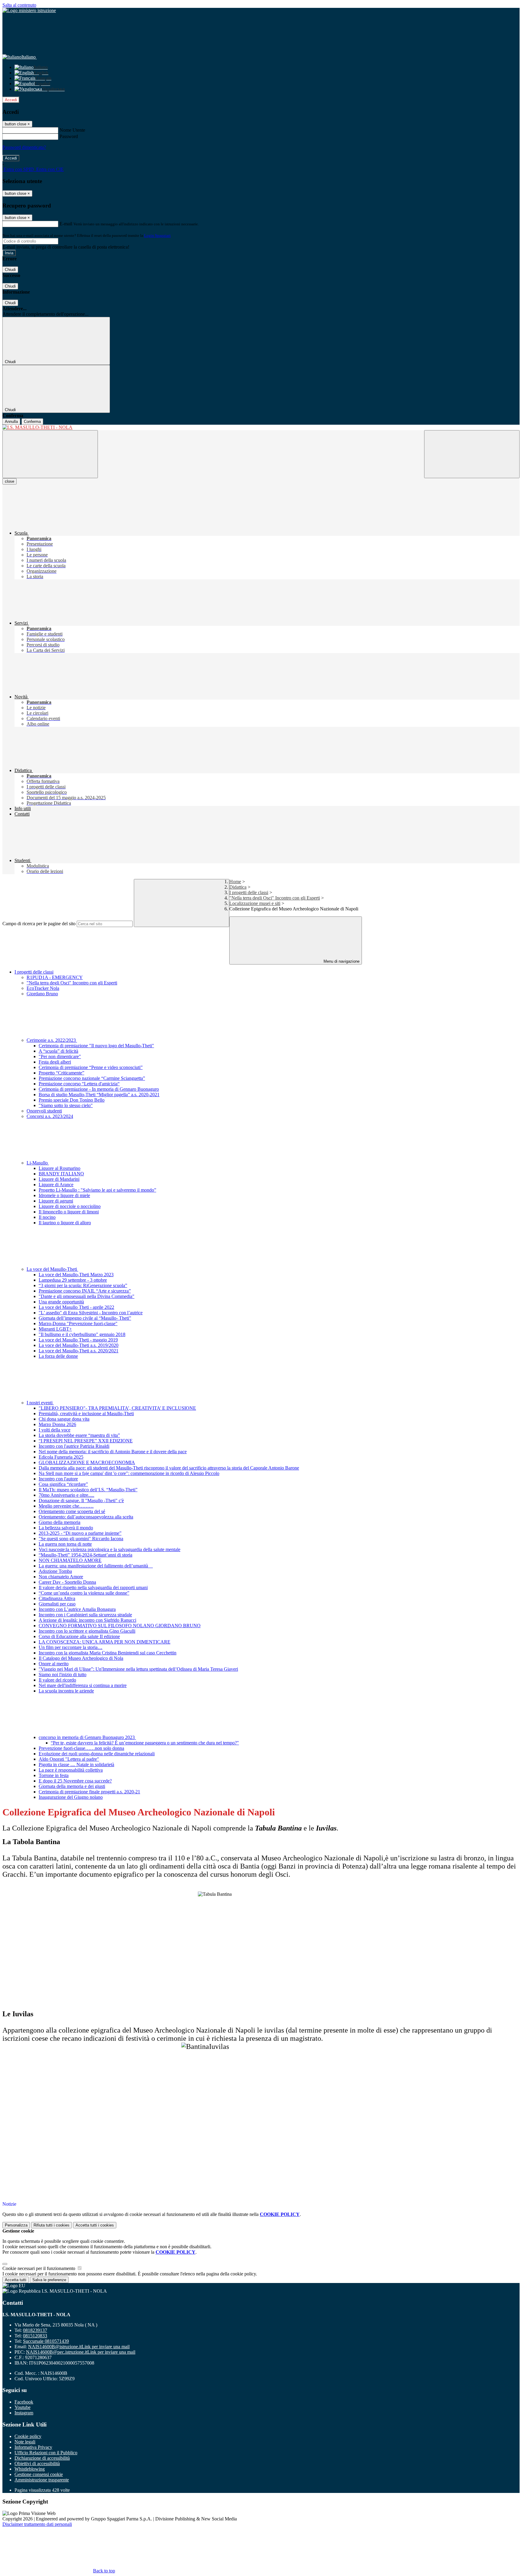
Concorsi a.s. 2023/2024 (50, 1116)
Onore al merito (54, 1664)
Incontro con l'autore (58, 1479)
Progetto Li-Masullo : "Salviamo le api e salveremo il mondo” (97, 1190)
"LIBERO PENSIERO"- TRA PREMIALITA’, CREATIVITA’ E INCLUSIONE (117, 1408)
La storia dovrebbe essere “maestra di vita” (79, 1435)
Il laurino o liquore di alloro (65, 1223)
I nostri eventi (40, 1403)
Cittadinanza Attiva (57, 1598)
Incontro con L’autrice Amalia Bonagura (77, 1609)
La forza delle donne (58, 1356)
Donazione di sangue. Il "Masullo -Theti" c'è (81, 1501)
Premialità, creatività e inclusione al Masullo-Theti (86, 1414)
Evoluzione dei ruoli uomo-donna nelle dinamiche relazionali (97, 1754)
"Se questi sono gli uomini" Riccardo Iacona (81, 1539)
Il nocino (47, 1217)
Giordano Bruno (42, 994)
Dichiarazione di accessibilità (42, 2458)
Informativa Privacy (33, 2447)
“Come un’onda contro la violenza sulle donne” (84, 1593)
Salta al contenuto (19, 5)
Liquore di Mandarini (59, 1179)
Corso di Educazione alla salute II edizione (79, 1636)
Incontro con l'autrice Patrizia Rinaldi (74, 1446)
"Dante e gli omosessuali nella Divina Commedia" (87, 1296)
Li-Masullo (38, 1163)
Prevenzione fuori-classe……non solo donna (81, 1748)
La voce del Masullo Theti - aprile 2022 (76, 1307)
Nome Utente (72, 130)
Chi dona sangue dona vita (64, 1419)
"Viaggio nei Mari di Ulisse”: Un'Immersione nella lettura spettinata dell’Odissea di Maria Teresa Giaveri (138, 1669)
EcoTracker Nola (43, 988)
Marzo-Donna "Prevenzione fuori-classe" (78, 1323)
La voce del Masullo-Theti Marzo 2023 (76, 1275)
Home (235, 882)
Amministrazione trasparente (42, 2480)
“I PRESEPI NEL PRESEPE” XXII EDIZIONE (86, 1441)
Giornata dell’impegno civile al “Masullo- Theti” (85, 1318)
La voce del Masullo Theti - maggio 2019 (78, 1340)
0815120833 (35, 2336)
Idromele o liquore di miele (64, 1195)
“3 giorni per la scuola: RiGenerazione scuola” (83, 1285)
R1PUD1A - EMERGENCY (55, 977)
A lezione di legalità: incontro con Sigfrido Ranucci (87, 1620)
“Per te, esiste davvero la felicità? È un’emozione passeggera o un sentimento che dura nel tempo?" (145, 1743)
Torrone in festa (54, 1775)
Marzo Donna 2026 (57, 1424)
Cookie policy (28, 2436)
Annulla (11, 422)
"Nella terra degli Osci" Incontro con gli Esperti (275, 898)
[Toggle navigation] (50, 454)
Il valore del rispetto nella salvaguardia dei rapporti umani (93, 1587)
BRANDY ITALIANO (61, 1174)
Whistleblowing (30, 2469)
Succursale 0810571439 (46, 2341)
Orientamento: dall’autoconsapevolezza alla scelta (86, 1517)
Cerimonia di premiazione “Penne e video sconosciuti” (91, 1067)
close (10, 481)
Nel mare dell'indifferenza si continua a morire (83, 1685)
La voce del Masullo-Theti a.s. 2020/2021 (79, 1351)
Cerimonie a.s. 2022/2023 (52, 1040)
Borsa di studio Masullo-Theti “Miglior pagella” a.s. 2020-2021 (99, 1095)
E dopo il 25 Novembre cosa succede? (75, 1781)
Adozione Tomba (55, 1571)
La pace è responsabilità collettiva (71, 1770)
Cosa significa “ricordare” (63, 1484)
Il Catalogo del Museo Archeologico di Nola (81, 1658)
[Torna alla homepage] (261, 427)
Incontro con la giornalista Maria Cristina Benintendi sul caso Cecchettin (108, 1653)
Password (69, 136)
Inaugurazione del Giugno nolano (71, 1797)
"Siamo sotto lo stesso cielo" (66, 1105)
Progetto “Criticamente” (61, 1073)
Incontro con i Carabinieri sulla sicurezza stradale (85, 1615)
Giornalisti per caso (57, 1604)
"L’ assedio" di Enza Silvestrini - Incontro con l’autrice (91, 1313)
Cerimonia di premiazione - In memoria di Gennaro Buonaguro (99, 1089)
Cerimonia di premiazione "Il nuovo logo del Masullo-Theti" (96, 1046)
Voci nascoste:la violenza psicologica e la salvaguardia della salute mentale (110, 1549)
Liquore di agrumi (56, 1201)
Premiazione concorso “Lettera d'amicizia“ (79, 1084)
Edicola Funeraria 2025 (61, 1457)
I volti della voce (55, 1430)
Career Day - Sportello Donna (67, 1582)
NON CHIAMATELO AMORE (70, 1560)
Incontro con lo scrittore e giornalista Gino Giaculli (87, 1631)
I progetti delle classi (249, 892)
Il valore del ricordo (57, 1680)
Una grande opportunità (61, 1302)
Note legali (25, 2442)
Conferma (32, 422)
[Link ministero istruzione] (29, 10)
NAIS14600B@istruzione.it (79, 2347)
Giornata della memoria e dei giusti (72, 1786)
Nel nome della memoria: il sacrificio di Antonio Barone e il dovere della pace (113, 1452)
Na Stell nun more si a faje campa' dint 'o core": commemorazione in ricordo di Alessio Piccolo (129, 1473)
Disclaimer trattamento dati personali (37, 2524)
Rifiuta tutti (52, 2225)
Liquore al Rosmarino (60, 1168)
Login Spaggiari (157, 235)
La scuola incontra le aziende (66, 1691)
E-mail (66, 224)
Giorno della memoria (60, 1522)
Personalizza (16, 2225)
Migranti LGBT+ (55, 1329)
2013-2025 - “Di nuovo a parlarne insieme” (80, 1533)
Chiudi (10, 270)
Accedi (11, 100)
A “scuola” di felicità (58, 1051)
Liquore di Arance (56, 1185)
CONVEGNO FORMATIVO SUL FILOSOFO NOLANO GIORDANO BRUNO (120, 1626)
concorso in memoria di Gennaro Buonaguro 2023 (87, 1737)
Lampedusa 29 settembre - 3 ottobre (73, 1280)
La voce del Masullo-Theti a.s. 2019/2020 (79, 1345)
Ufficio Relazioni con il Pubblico (46, 2453)
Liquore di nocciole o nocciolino (70, 1206)
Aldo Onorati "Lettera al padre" (69, 1759)
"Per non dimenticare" (60, 1056)
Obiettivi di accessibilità (37, 2463)
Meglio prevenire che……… (66, 1506)
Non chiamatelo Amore (61, 1577)
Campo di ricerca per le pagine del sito (39, 924)
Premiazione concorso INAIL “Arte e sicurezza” (85, 1291)
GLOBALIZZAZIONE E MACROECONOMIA (87, 1462)
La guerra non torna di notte (65, 1544)
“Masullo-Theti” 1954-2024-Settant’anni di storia (85, 1555)
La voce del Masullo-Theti (52, 1269)
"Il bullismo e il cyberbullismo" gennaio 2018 (82, 1334)
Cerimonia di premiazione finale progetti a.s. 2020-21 (89, 1792)
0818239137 (35, 2330)
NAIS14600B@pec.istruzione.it (81, 2352)
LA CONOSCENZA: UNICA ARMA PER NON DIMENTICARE (105, 1642)
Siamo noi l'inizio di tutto (63, 1674)
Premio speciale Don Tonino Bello (72, 1100)
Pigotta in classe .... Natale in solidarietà (76, 1765)
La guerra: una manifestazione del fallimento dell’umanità (96, 1566)
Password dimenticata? (24, 147)
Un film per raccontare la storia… (71, 1647)
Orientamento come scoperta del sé (72, 1511)
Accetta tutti (95, 2225)
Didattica (238, 887)
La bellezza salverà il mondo (66, 1528)
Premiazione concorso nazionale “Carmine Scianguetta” (92, 1078)
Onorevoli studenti (44, 1111)
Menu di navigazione (341, 961)
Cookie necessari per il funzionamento (39, 2268)
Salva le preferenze (49, 2280)
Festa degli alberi (55, 1062)
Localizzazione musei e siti (255, 903)
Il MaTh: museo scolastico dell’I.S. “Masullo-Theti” (88, 1490)
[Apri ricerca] (472, 454)
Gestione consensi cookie (39, 2474)
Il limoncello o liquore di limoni (69, 1212)
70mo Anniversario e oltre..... (66, 1495)
